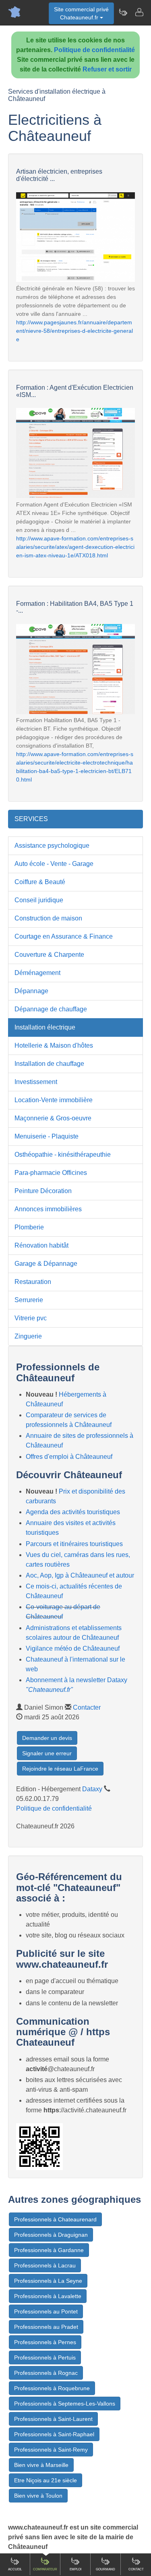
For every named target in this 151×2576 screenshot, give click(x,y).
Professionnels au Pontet (46, 2311)
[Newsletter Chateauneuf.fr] (123, 12)
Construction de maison (48, 918)
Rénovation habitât (41, 1245)
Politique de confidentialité (94, 50)
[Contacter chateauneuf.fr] (139, 12)
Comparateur (45, 2569)
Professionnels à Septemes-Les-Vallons (65, 2404)
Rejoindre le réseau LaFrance (60, 1769)
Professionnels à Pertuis (45, 2357)
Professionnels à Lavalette (48, 2296)
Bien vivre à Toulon (38, 2496)
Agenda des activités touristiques (73, 1512)
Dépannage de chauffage (51, 1009)
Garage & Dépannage (46, 1264)
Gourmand (105, 2569)
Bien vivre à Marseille (41, 2465)
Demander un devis (47, 1738)
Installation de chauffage (49, 1064)
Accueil (15, 2569)
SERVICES (31, 819)
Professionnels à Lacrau (45, 2265)
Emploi (75, 2569)
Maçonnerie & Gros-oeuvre (53, 1118)
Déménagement (37, 973)
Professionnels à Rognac (46, 2373)
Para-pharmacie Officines (51, 1173)
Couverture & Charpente (49, 955)
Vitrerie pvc (31, 1318)
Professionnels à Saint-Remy (51, 2450)
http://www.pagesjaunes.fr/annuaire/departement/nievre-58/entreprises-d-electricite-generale (74, 331)
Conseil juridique (39, 900)
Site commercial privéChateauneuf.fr (81, 13)
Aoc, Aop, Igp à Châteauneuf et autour (80, 1575)
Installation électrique (45, 1027)
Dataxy (92, 1789)
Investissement (36, 1082)
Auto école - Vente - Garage (54, 864)
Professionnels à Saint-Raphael (54, 2434)
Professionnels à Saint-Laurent (53, 2419)
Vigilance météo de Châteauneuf (73, 1648)
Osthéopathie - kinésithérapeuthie (63, 1155)
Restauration (33, 1282)
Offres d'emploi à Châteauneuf (69, 1457)
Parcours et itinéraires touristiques (74, 1544)
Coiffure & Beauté (40, 882)
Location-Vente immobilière (54, 1100)
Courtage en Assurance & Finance (64, 936)
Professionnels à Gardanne (49, 2250)
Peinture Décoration (43, 1191)
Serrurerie (29, 1300)
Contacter (87, 1707)
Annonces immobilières (48, 1209)
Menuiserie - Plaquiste (47, 1136)
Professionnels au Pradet (46, 2327)
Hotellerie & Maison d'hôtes (54, 1045)
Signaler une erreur (47, 1753)
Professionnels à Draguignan (51, 2235)
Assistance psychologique (52, 846)
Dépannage (31, 991)
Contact (136, 2569)
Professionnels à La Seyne (48, 2281)
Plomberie (29, 1227)
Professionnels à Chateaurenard (55, 2219)
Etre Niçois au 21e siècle (46, 2480)
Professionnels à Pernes (45, 2342)
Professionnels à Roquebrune (52, 2388)
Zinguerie (28, 1336)
